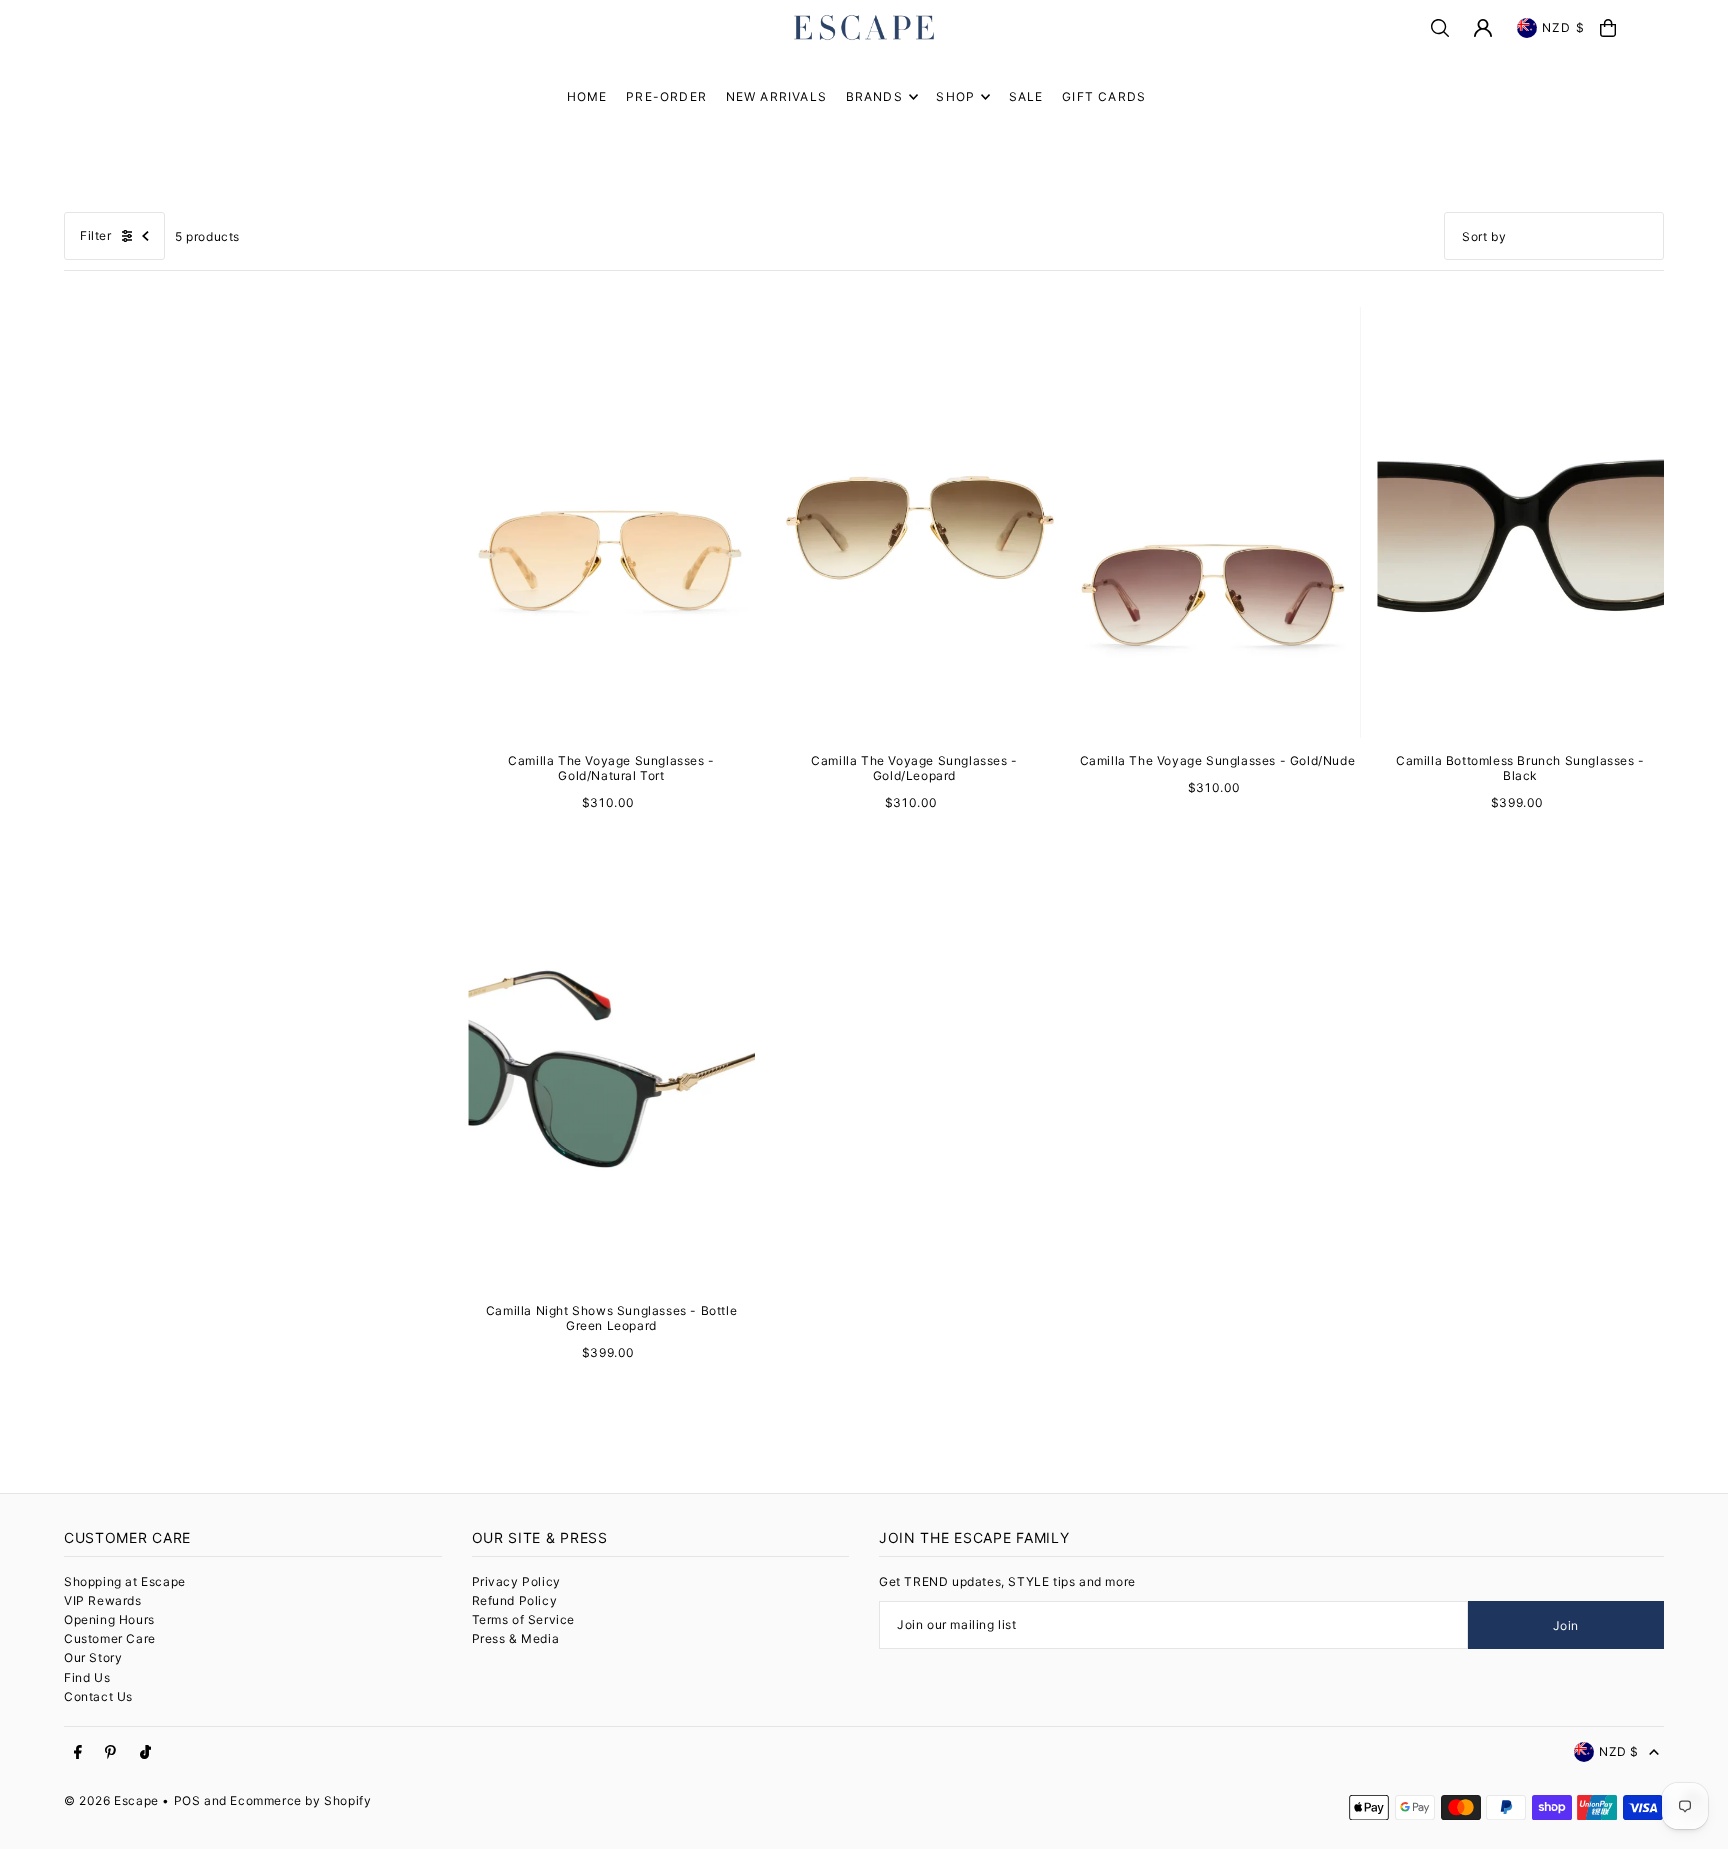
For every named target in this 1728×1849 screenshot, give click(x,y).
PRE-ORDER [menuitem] (666, 96)
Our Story (93, 1657)
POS (187, 1800)
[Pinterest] (110, 1753)
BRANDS (874, 96)
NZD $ (1563, 27)
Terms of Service (524, 1619)
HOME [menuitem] (587, 96)
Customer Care (110, 1638)
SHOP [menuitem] (955, 96)
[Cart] (1608, 28)
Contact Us (98, 1696)
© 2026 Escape (111, 1800)
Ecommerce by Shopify (300, 1800)
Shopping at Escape (125, 1581)
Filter (96, 235)
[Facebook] (78, 1753)
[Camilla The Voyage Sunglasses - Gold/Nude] (1217, 522)
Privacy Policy (516, 1581)
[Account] (1483, 28)
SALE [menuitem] (1026, 96)
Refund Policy (515, 1600)
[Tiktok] (145, 1753)
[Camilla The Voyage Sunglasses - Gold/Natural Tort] (611, 522)
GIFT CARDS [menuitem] (1104, 96)
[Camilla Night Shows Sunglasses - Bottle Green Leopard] (611, 1073)
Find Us (87, 1677)
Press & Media (516, 1638)
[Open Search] (1440, 28)
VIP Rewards (103, 1600)
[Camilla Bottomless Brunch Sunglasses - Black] (1520, 522)
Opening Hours (109, 1619)
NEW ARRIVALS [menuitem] (776, 96)
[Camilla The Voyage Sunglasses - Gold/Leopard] (914, 522)
